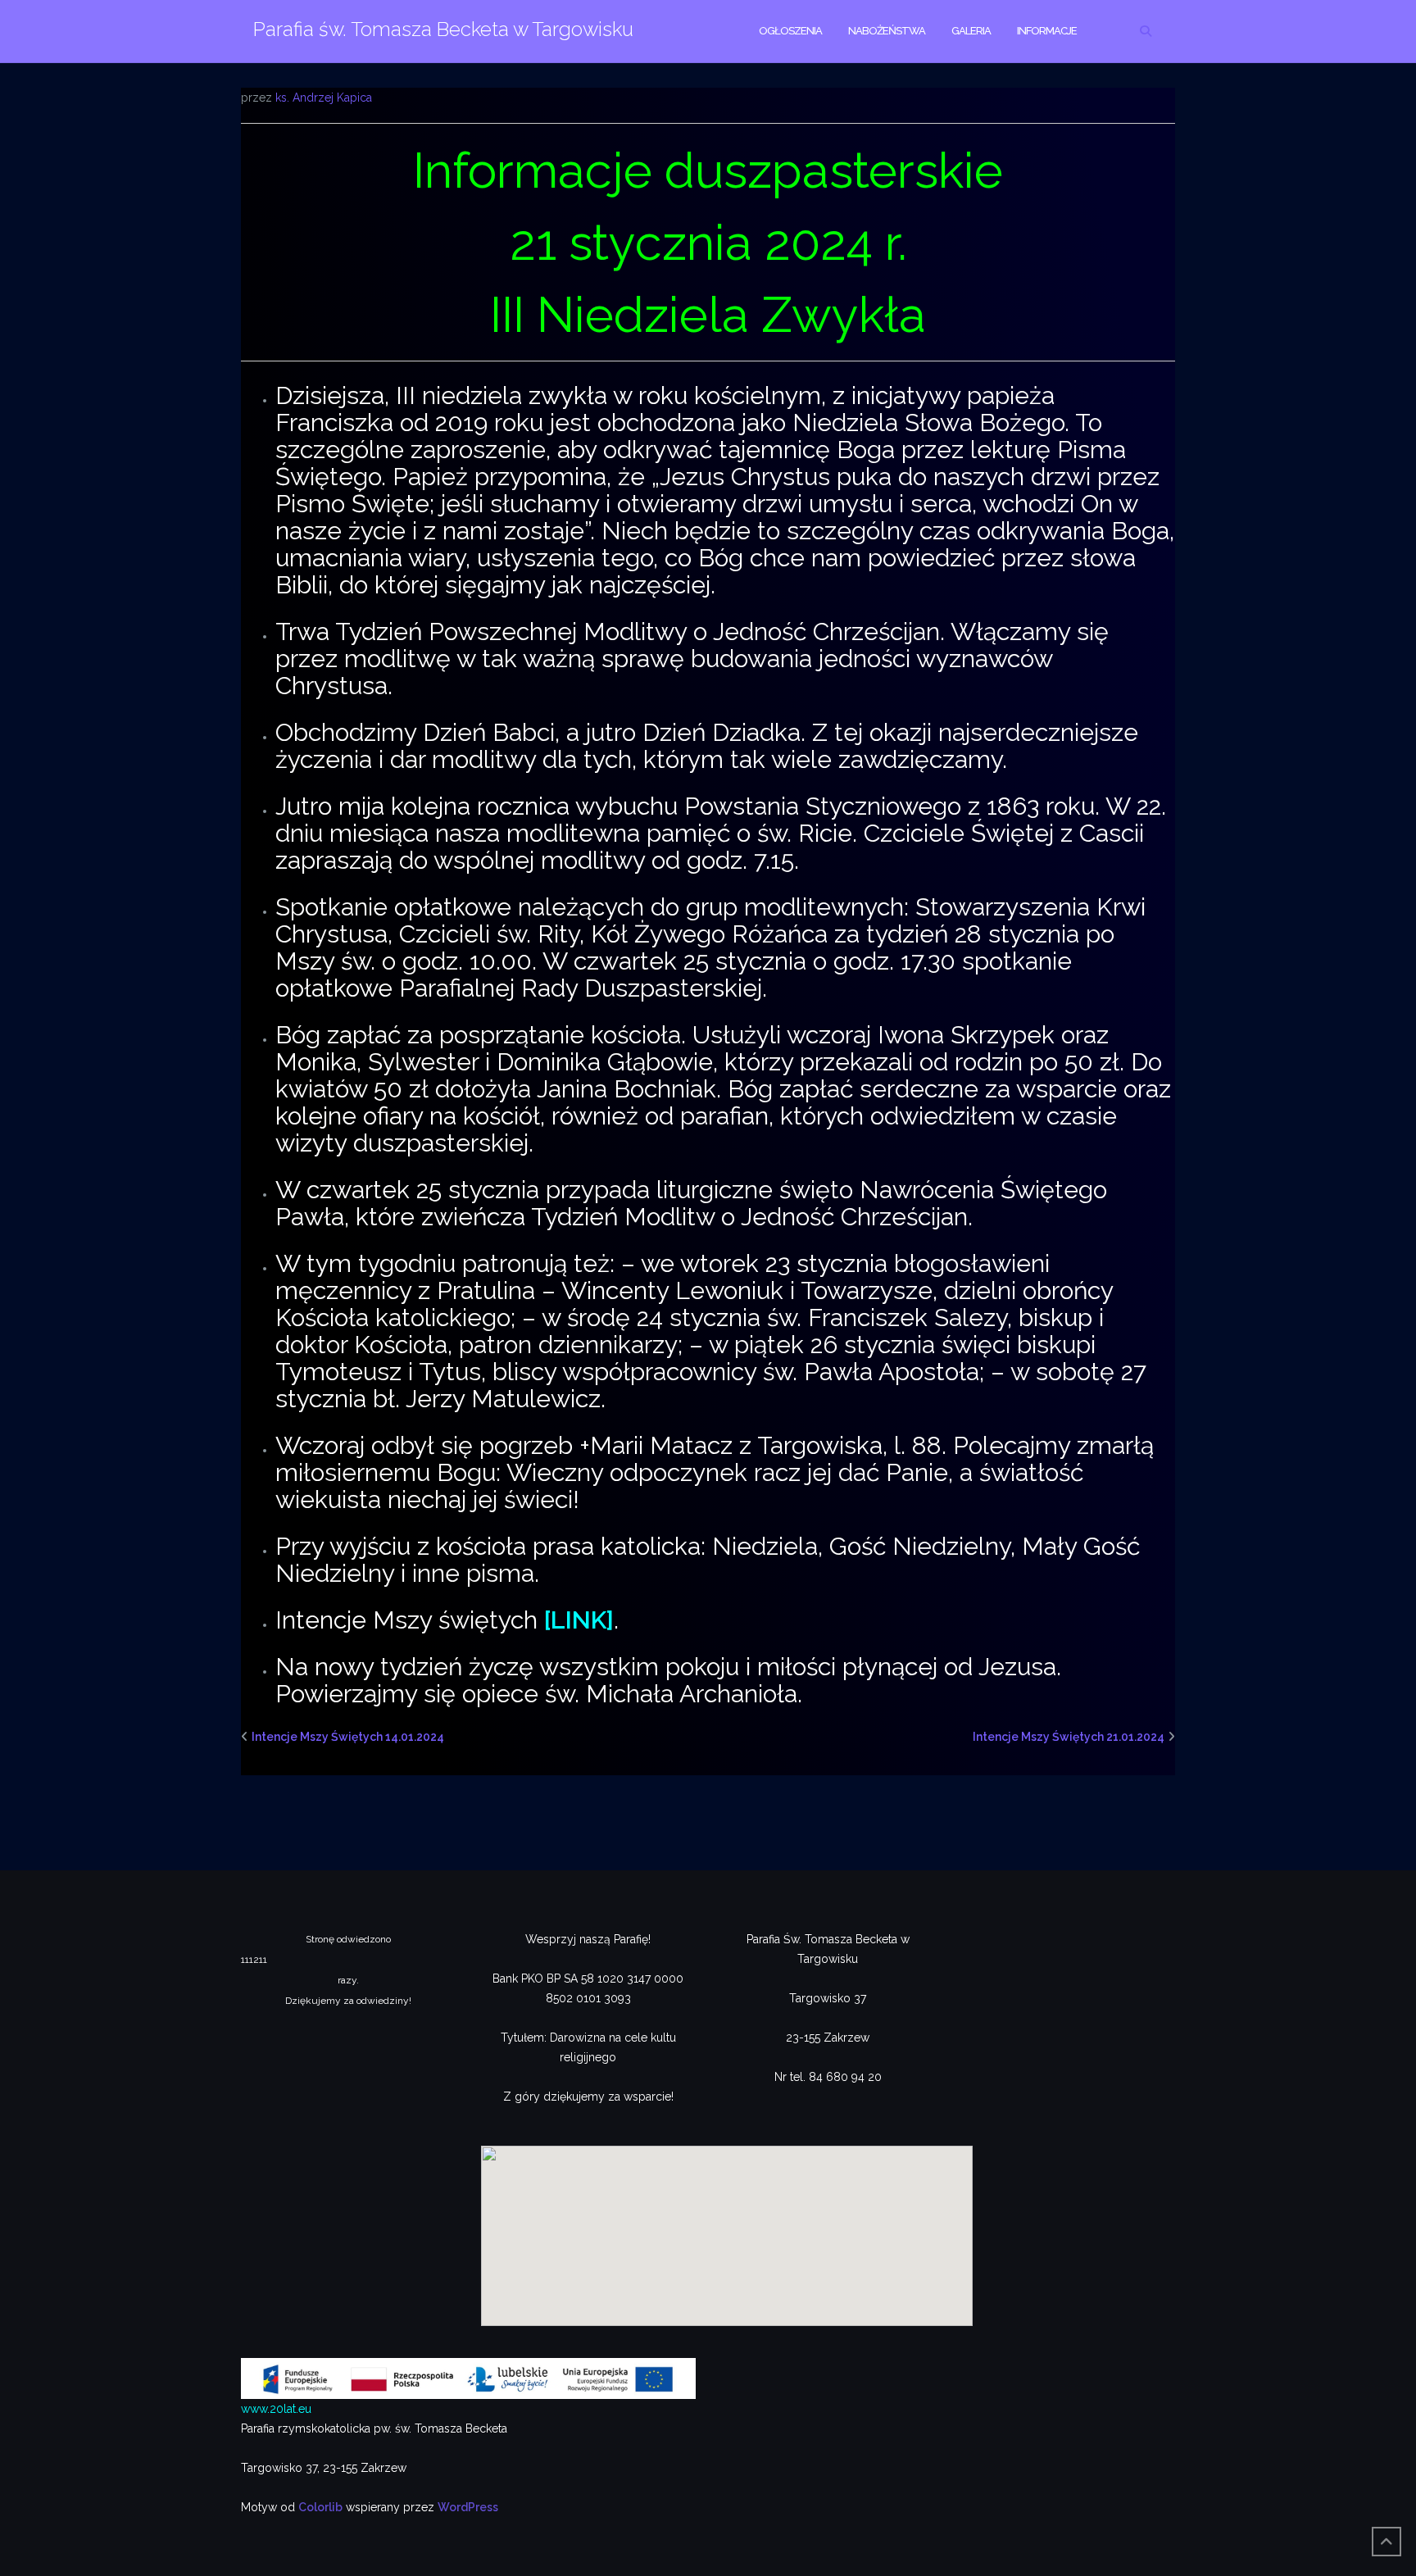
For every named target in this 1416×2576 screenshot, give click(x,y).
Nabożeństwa (887, 31)
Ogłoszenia (790, 31)
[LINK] (579, 1620)
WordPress (468, 2507)
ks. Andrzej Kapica (324, 98)
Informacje (1047, 31)
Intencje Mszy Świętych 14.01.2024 (348, 1737)
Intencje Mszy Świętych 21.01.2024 (1069, 1737)
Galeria (971, 31)
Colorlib (320, 2507)
